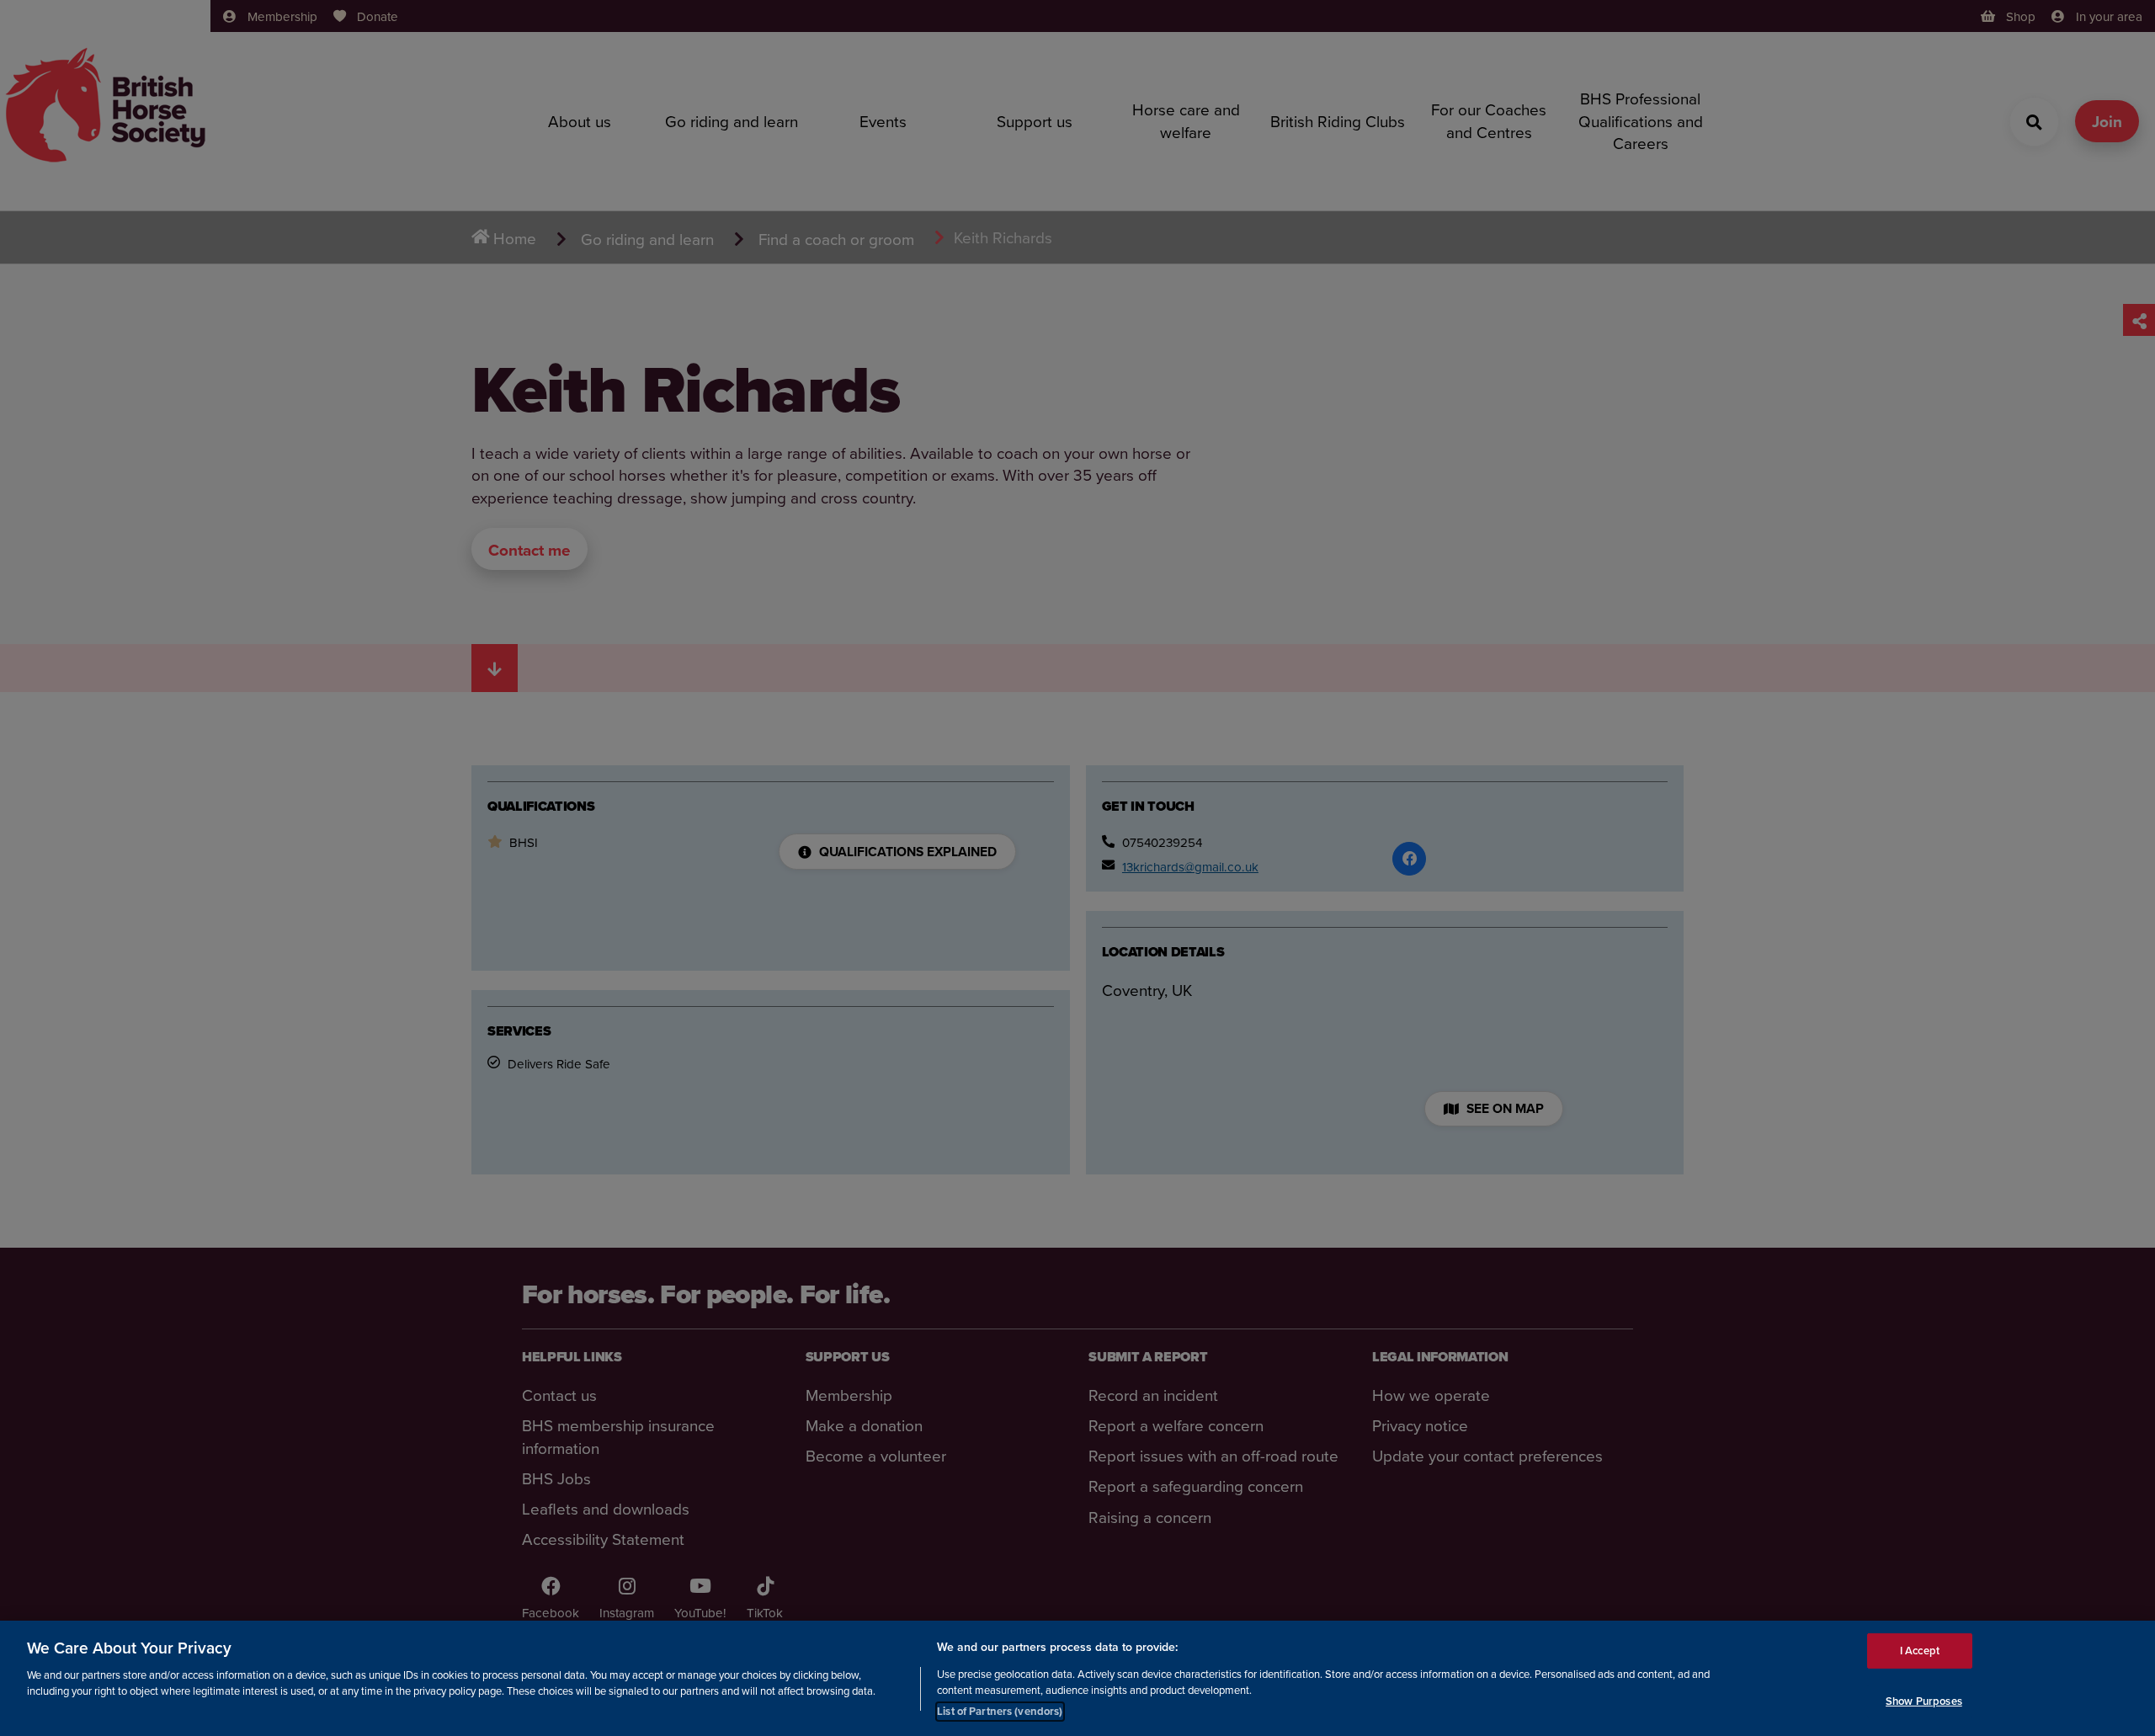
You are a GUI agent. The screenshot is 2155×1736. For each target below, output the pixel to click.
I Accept (1920, 1651)
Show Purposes (1924, 1701)
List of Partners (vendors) (1000, 1710)
